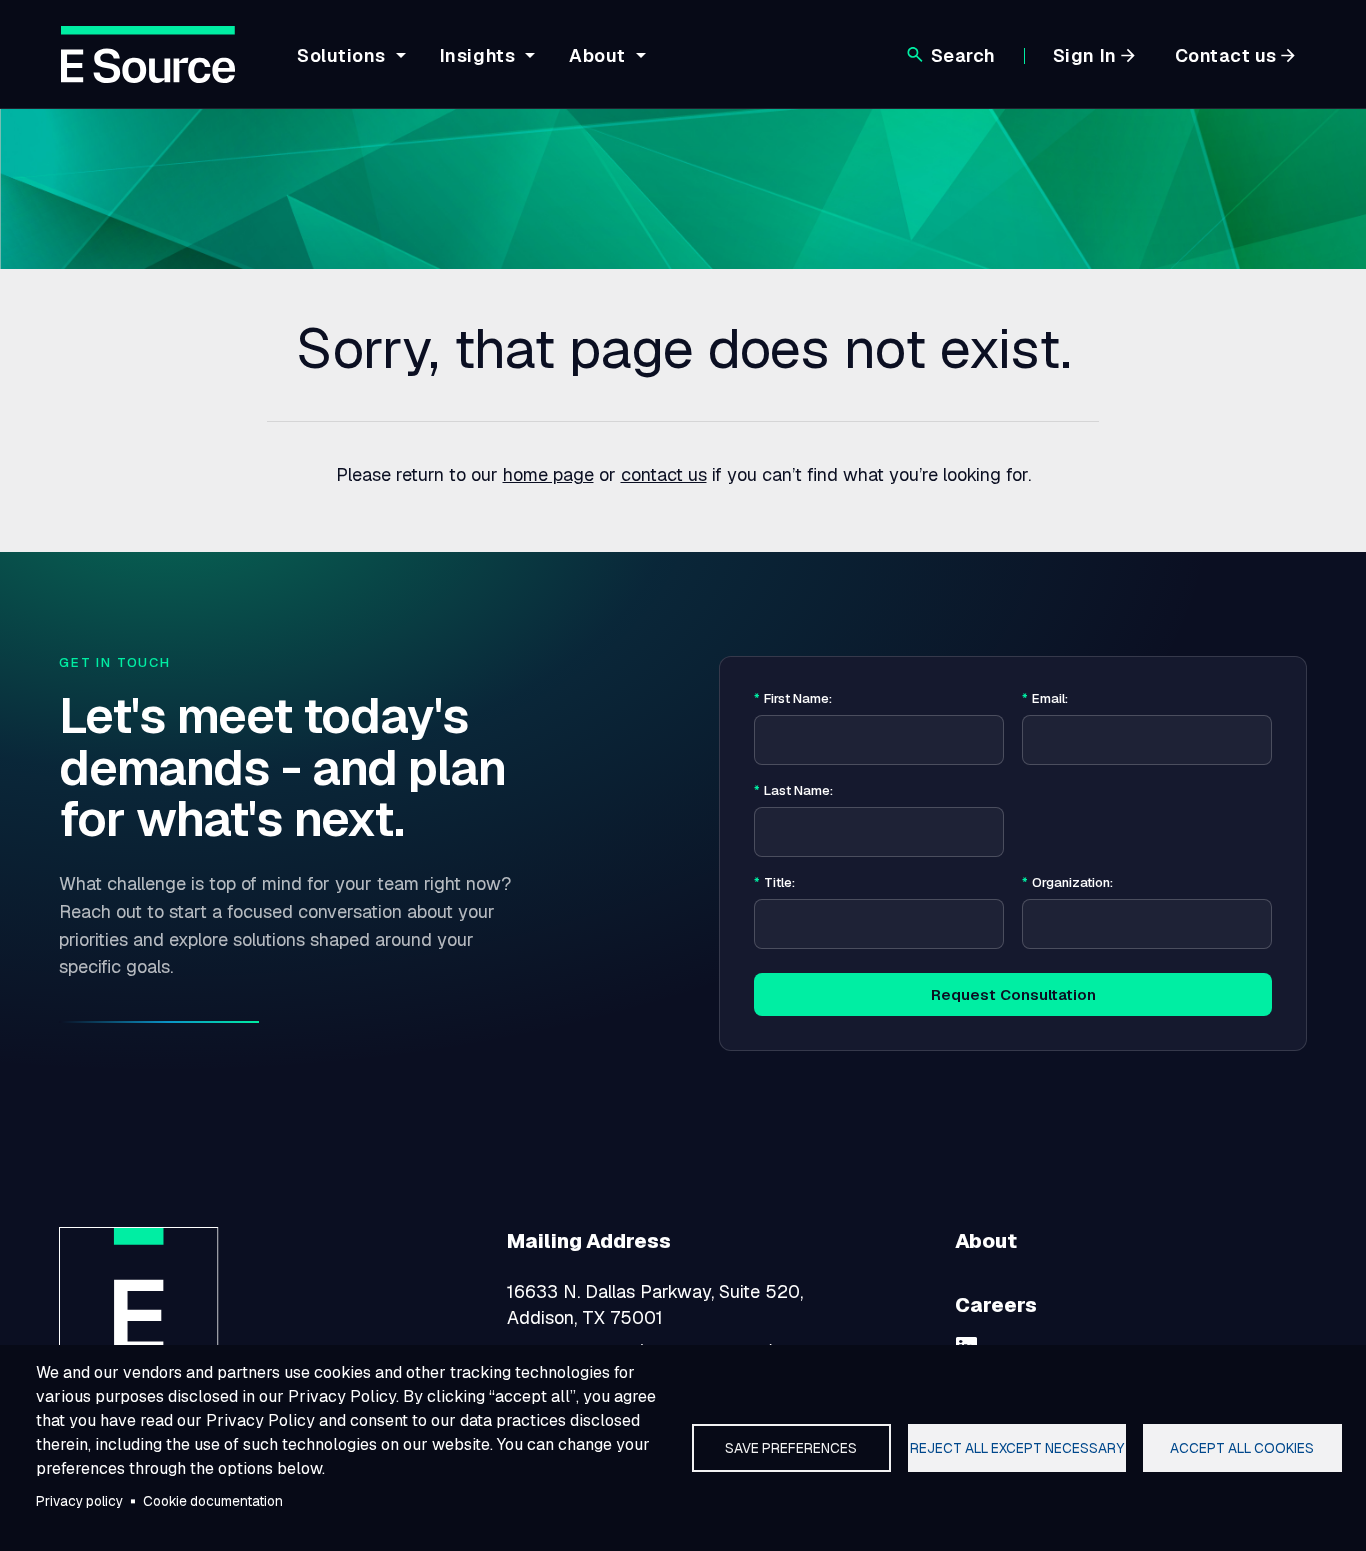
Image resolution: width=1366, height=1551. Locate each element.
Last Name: (793, 791)
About (986, 1241)
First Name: (793, 699)
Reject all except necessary (1017, 1448)
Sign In (1085, 55)
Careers (996, 1305)
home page (548, 474)
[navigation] (468, 66)
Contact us (1226, 55)
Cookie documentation (213, 1501)
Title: (774, 883)
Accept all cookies (1242, 1448)
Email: (1045, 699)
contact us (664, 474)
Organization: (1067, 883)
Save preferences (791, 1448)
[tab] (348, 71)
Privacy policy (79, 1501)
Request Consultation (1013, 994)
